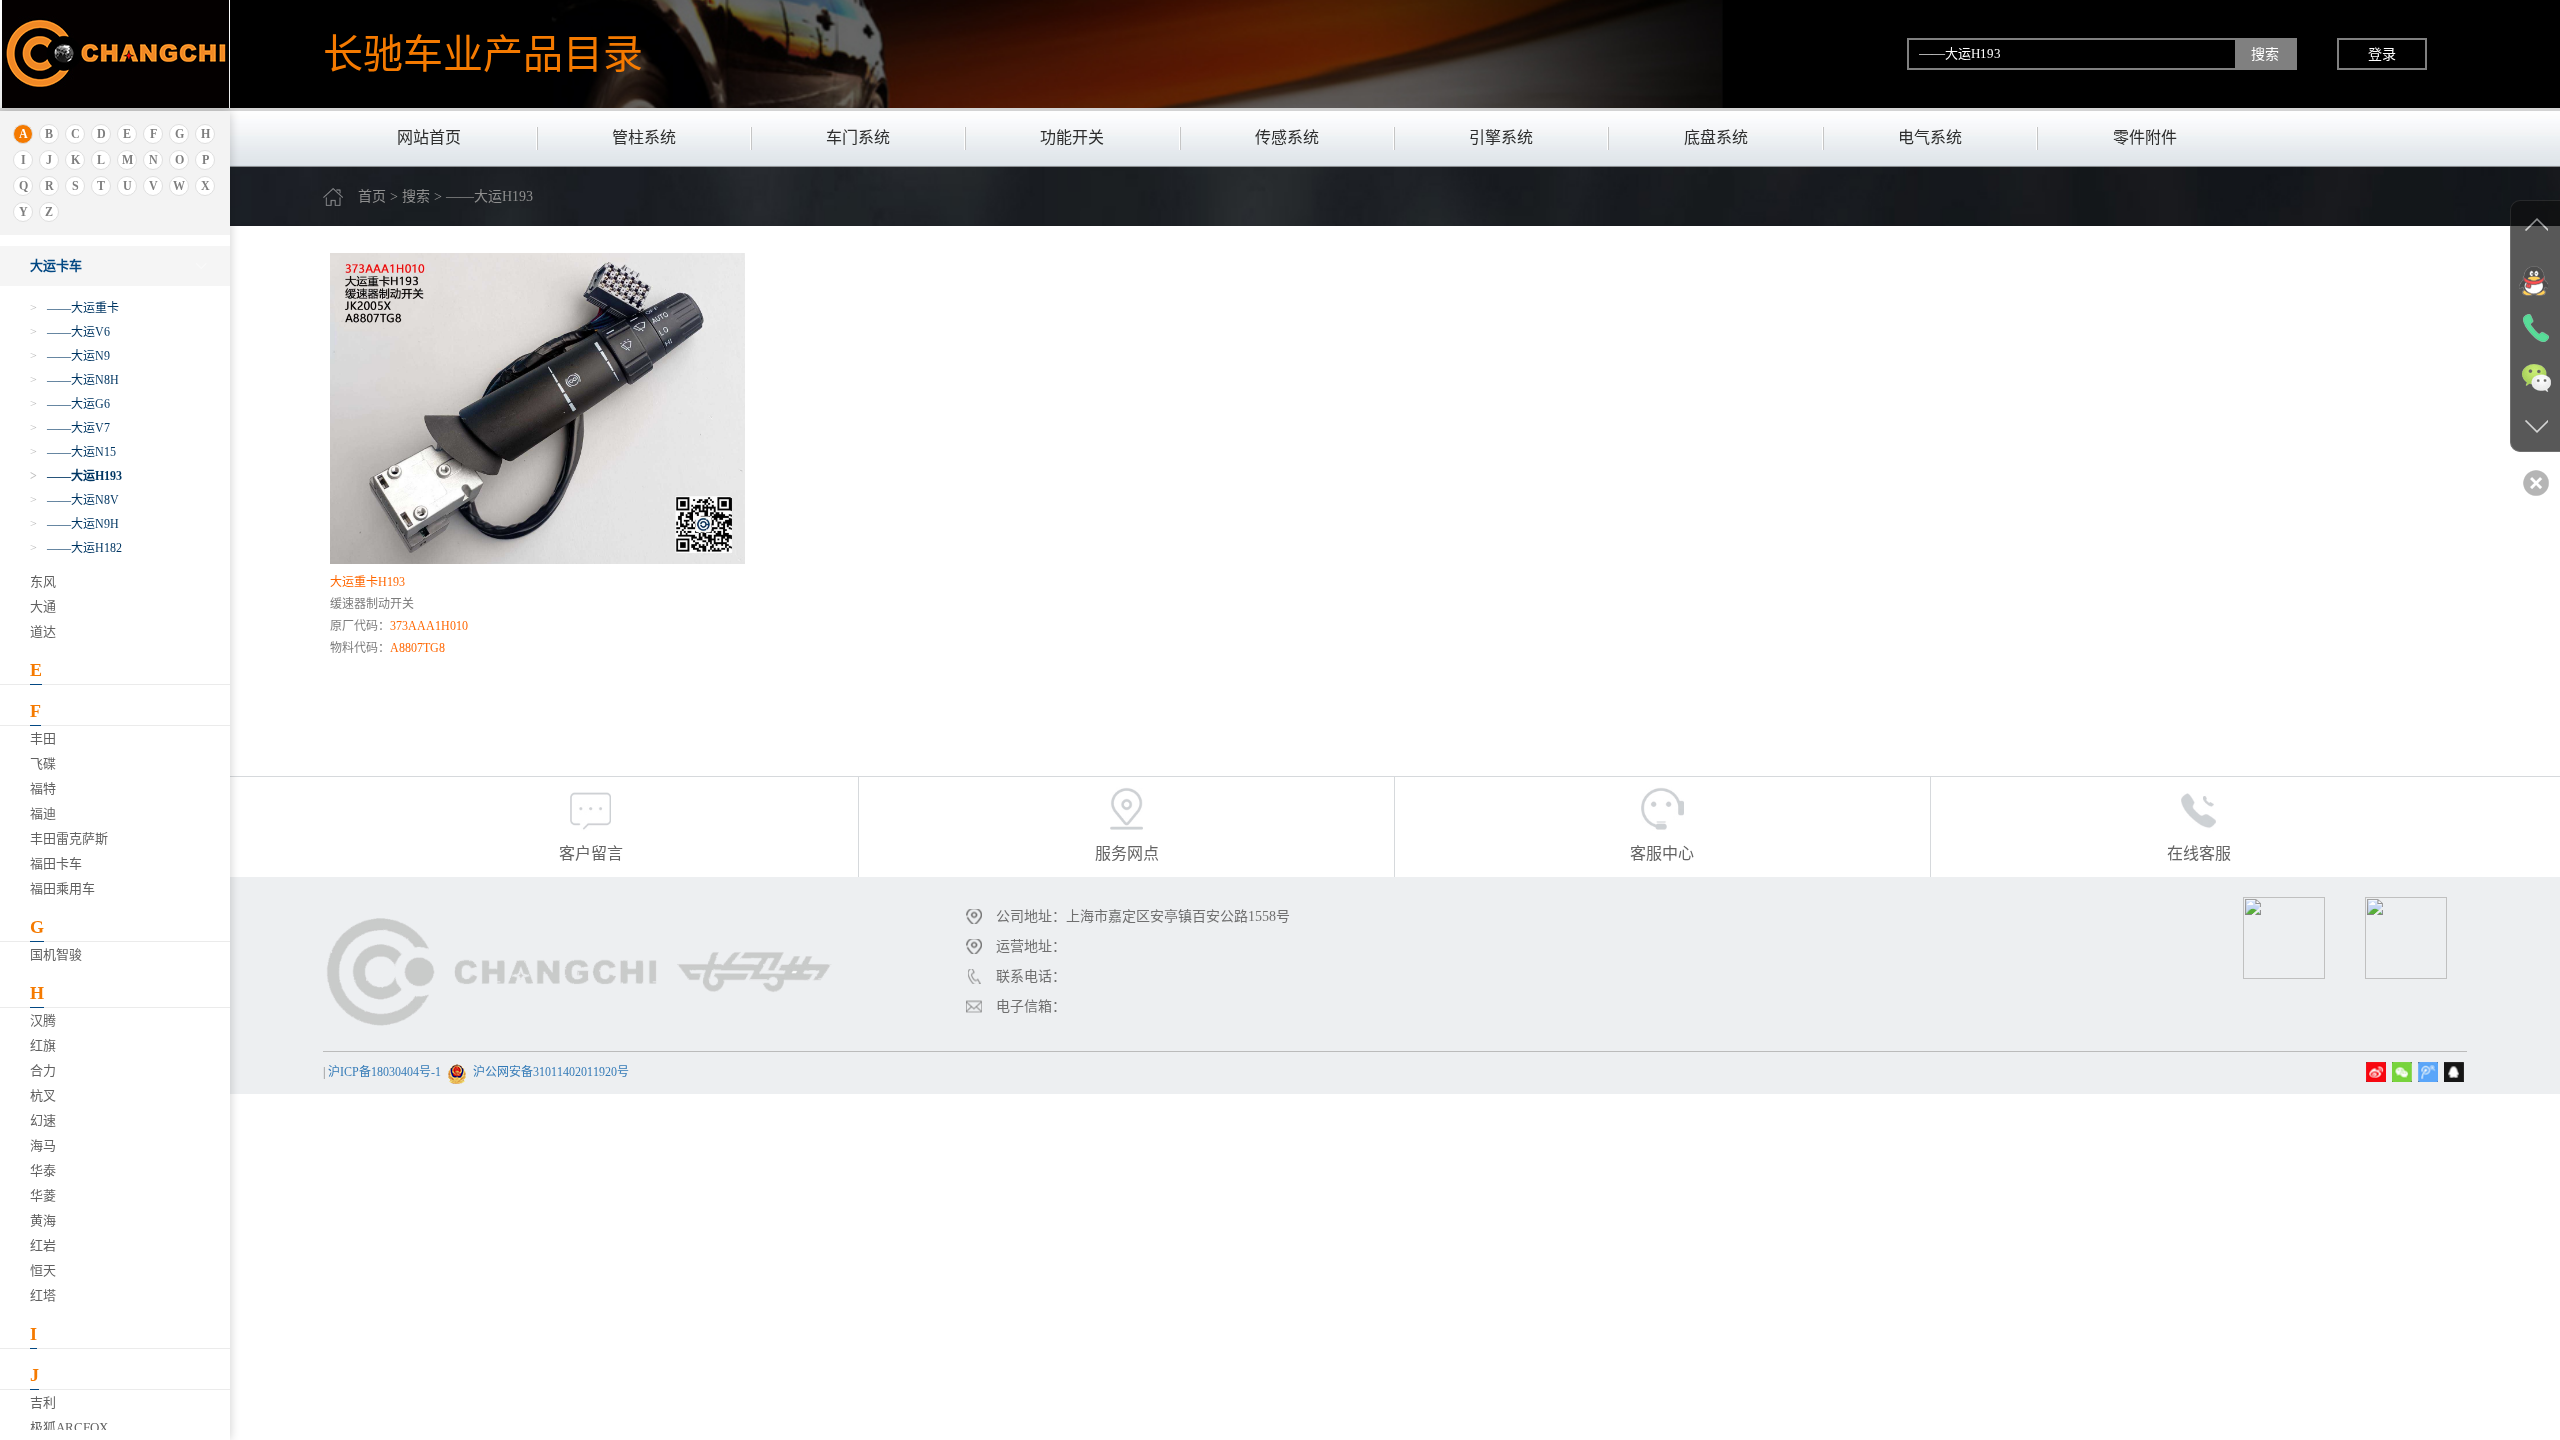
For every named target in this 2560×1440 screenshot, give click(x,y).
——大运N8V (74, 500)
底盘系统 (1716, 137)
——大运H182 (76, 548)
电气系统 (1930, 137)
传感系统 (1287, 137)
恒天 (43, 1270)
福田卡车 (56, 863)
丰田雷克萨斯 (69, 838)
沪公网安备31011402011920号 (551, 1072)
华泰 (43, 1170)
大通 (43, 606)
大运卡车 (56, 265)
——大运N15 (73, 452)
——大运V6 (70, 332)
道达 (43, 631)
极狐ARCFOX (69, 1427)
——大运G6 (70, 404)
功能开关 (1072, 137)
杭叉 (43, 1095)
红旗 (43, 1045)
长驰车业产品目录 (483, 54)
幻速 (43, 1120)
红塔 (43, 1295)
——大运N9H (74, 524)
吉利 (43, 1402)
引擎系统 (1501, 137)
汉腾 (43, 1020)
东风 (43, 581)
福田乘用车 (62, 888)
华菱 (43, 1195)
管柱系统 (644, 137)
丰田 (43, 738)
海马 (43, 1145)
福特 (43, 788)
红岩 (43, 1245)
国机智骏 (56, 954)
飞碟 (43, 763)
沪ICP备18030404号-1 (384, 1072)
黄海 (43, 1220)
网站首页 (429, 137)
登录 (2382, 54)
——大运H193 (76, 476)
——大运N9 (70, 356)
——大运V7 (70, 428)
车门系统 (858, 137)
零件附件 (2145, 137)
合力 (43, 1070)
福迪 (43, 813)
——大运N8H (74, 380)
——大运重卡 (74, 308)
